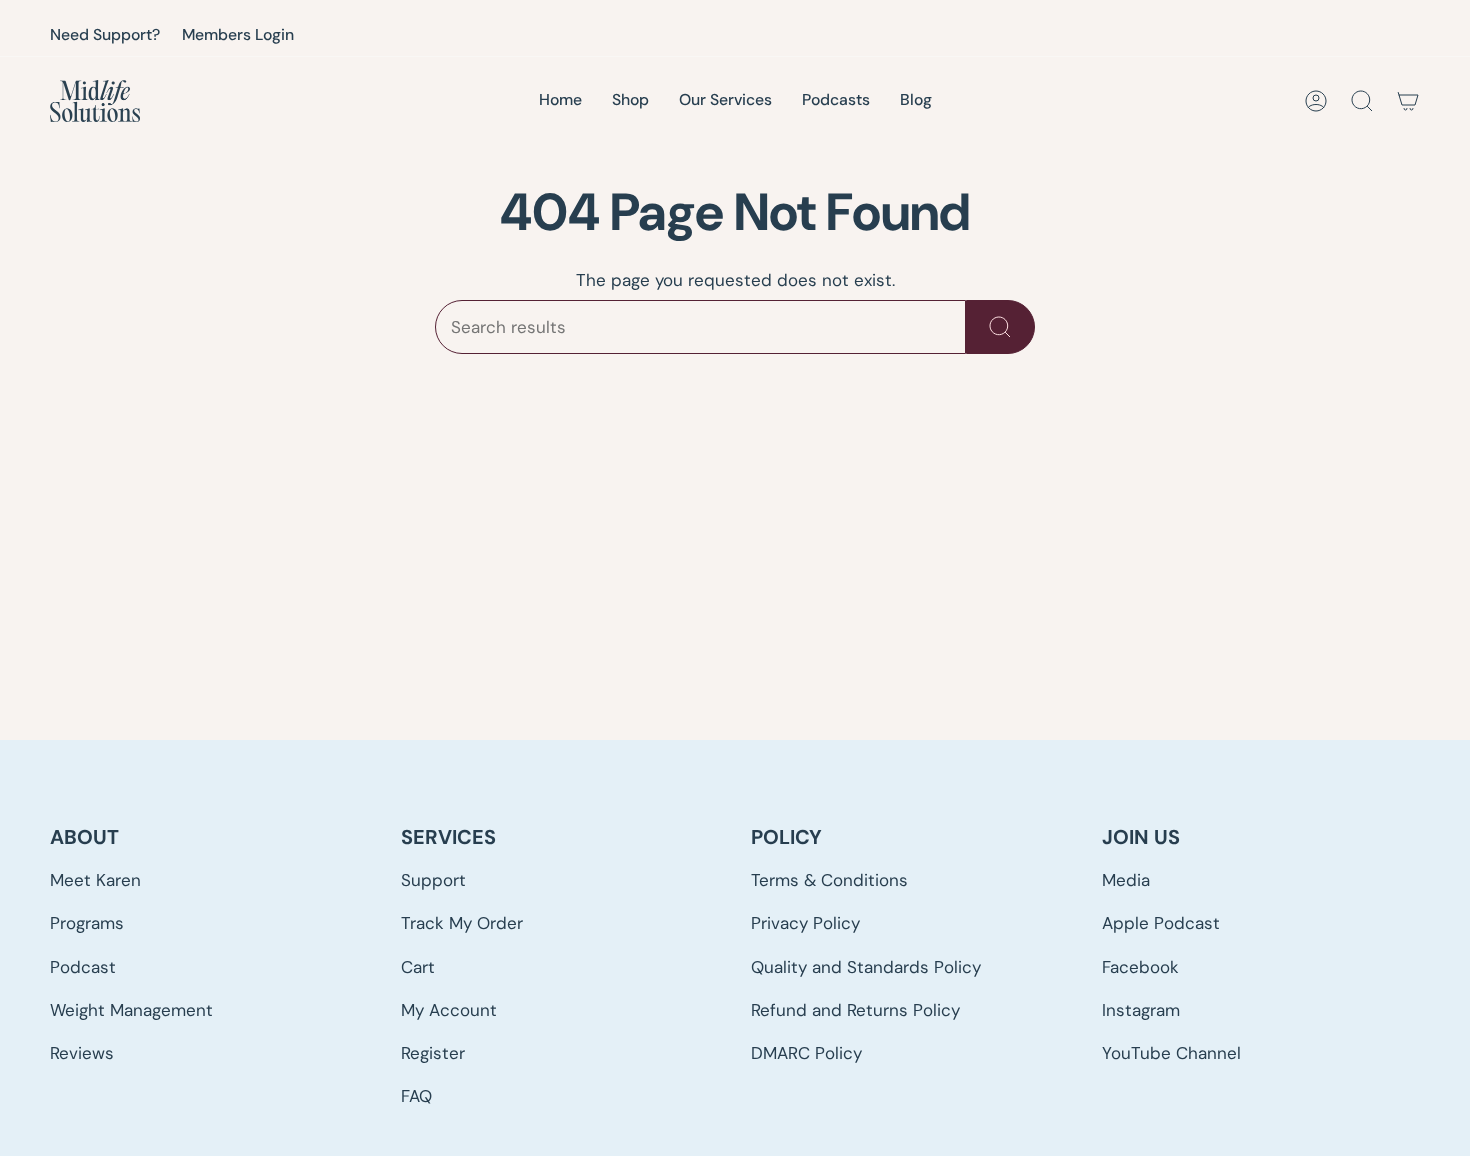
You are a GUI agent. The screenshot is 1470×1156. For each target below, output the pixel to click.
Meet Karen (95, 880)
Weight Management (131, 1010)
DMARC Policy (806, 1053)
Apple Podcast (1161, 923)
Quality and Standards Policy (866, 967)
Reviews (82, 1053)
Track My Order (462, 923)
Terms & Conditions (829, 880)
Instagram (1141, 1010)
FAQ (416, 1096)
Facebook (1140, 967)
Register (433, 1053)
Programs (87, 923)
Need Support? (105, 34)
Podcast (83, 967)
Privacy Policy (805, 923)
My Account (449, 1010)
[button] (725, 101)
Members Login (238, 34)
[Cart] (1408, 101)
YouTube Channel (1171, 1053)
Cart (418, 967)
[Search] (1000, 327)
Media (1126, 880)
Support (433, 880)
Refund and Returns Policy (855, 1010)
